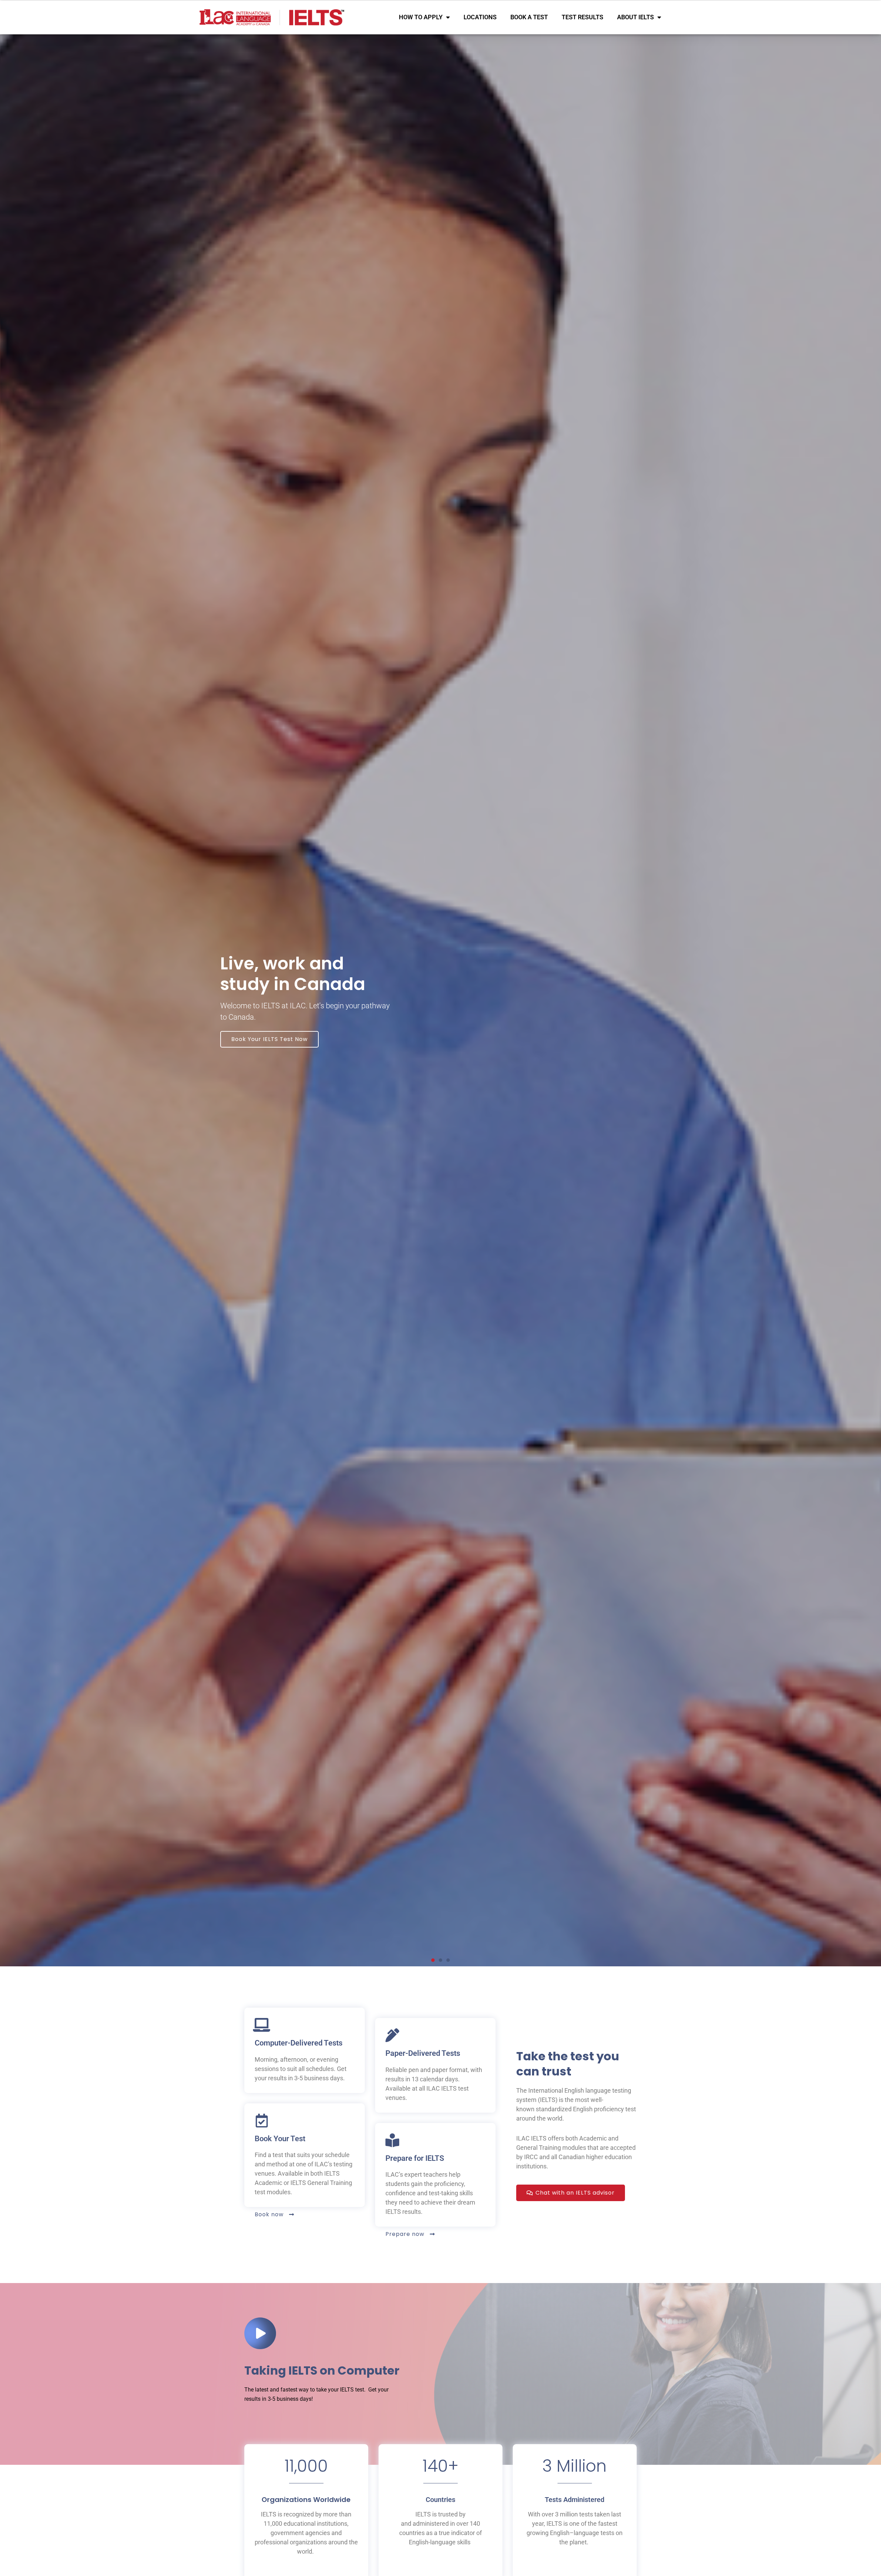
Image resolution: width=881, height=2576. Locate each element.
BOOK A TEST (529, 17)
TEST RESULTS (582, 17)
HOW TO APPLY (421, 17)
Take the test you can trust (568, 2064)
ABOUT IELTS (635, 17)
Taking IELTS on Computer (322, 2370)
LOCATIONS (480, 17)
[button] (433, 1960)
